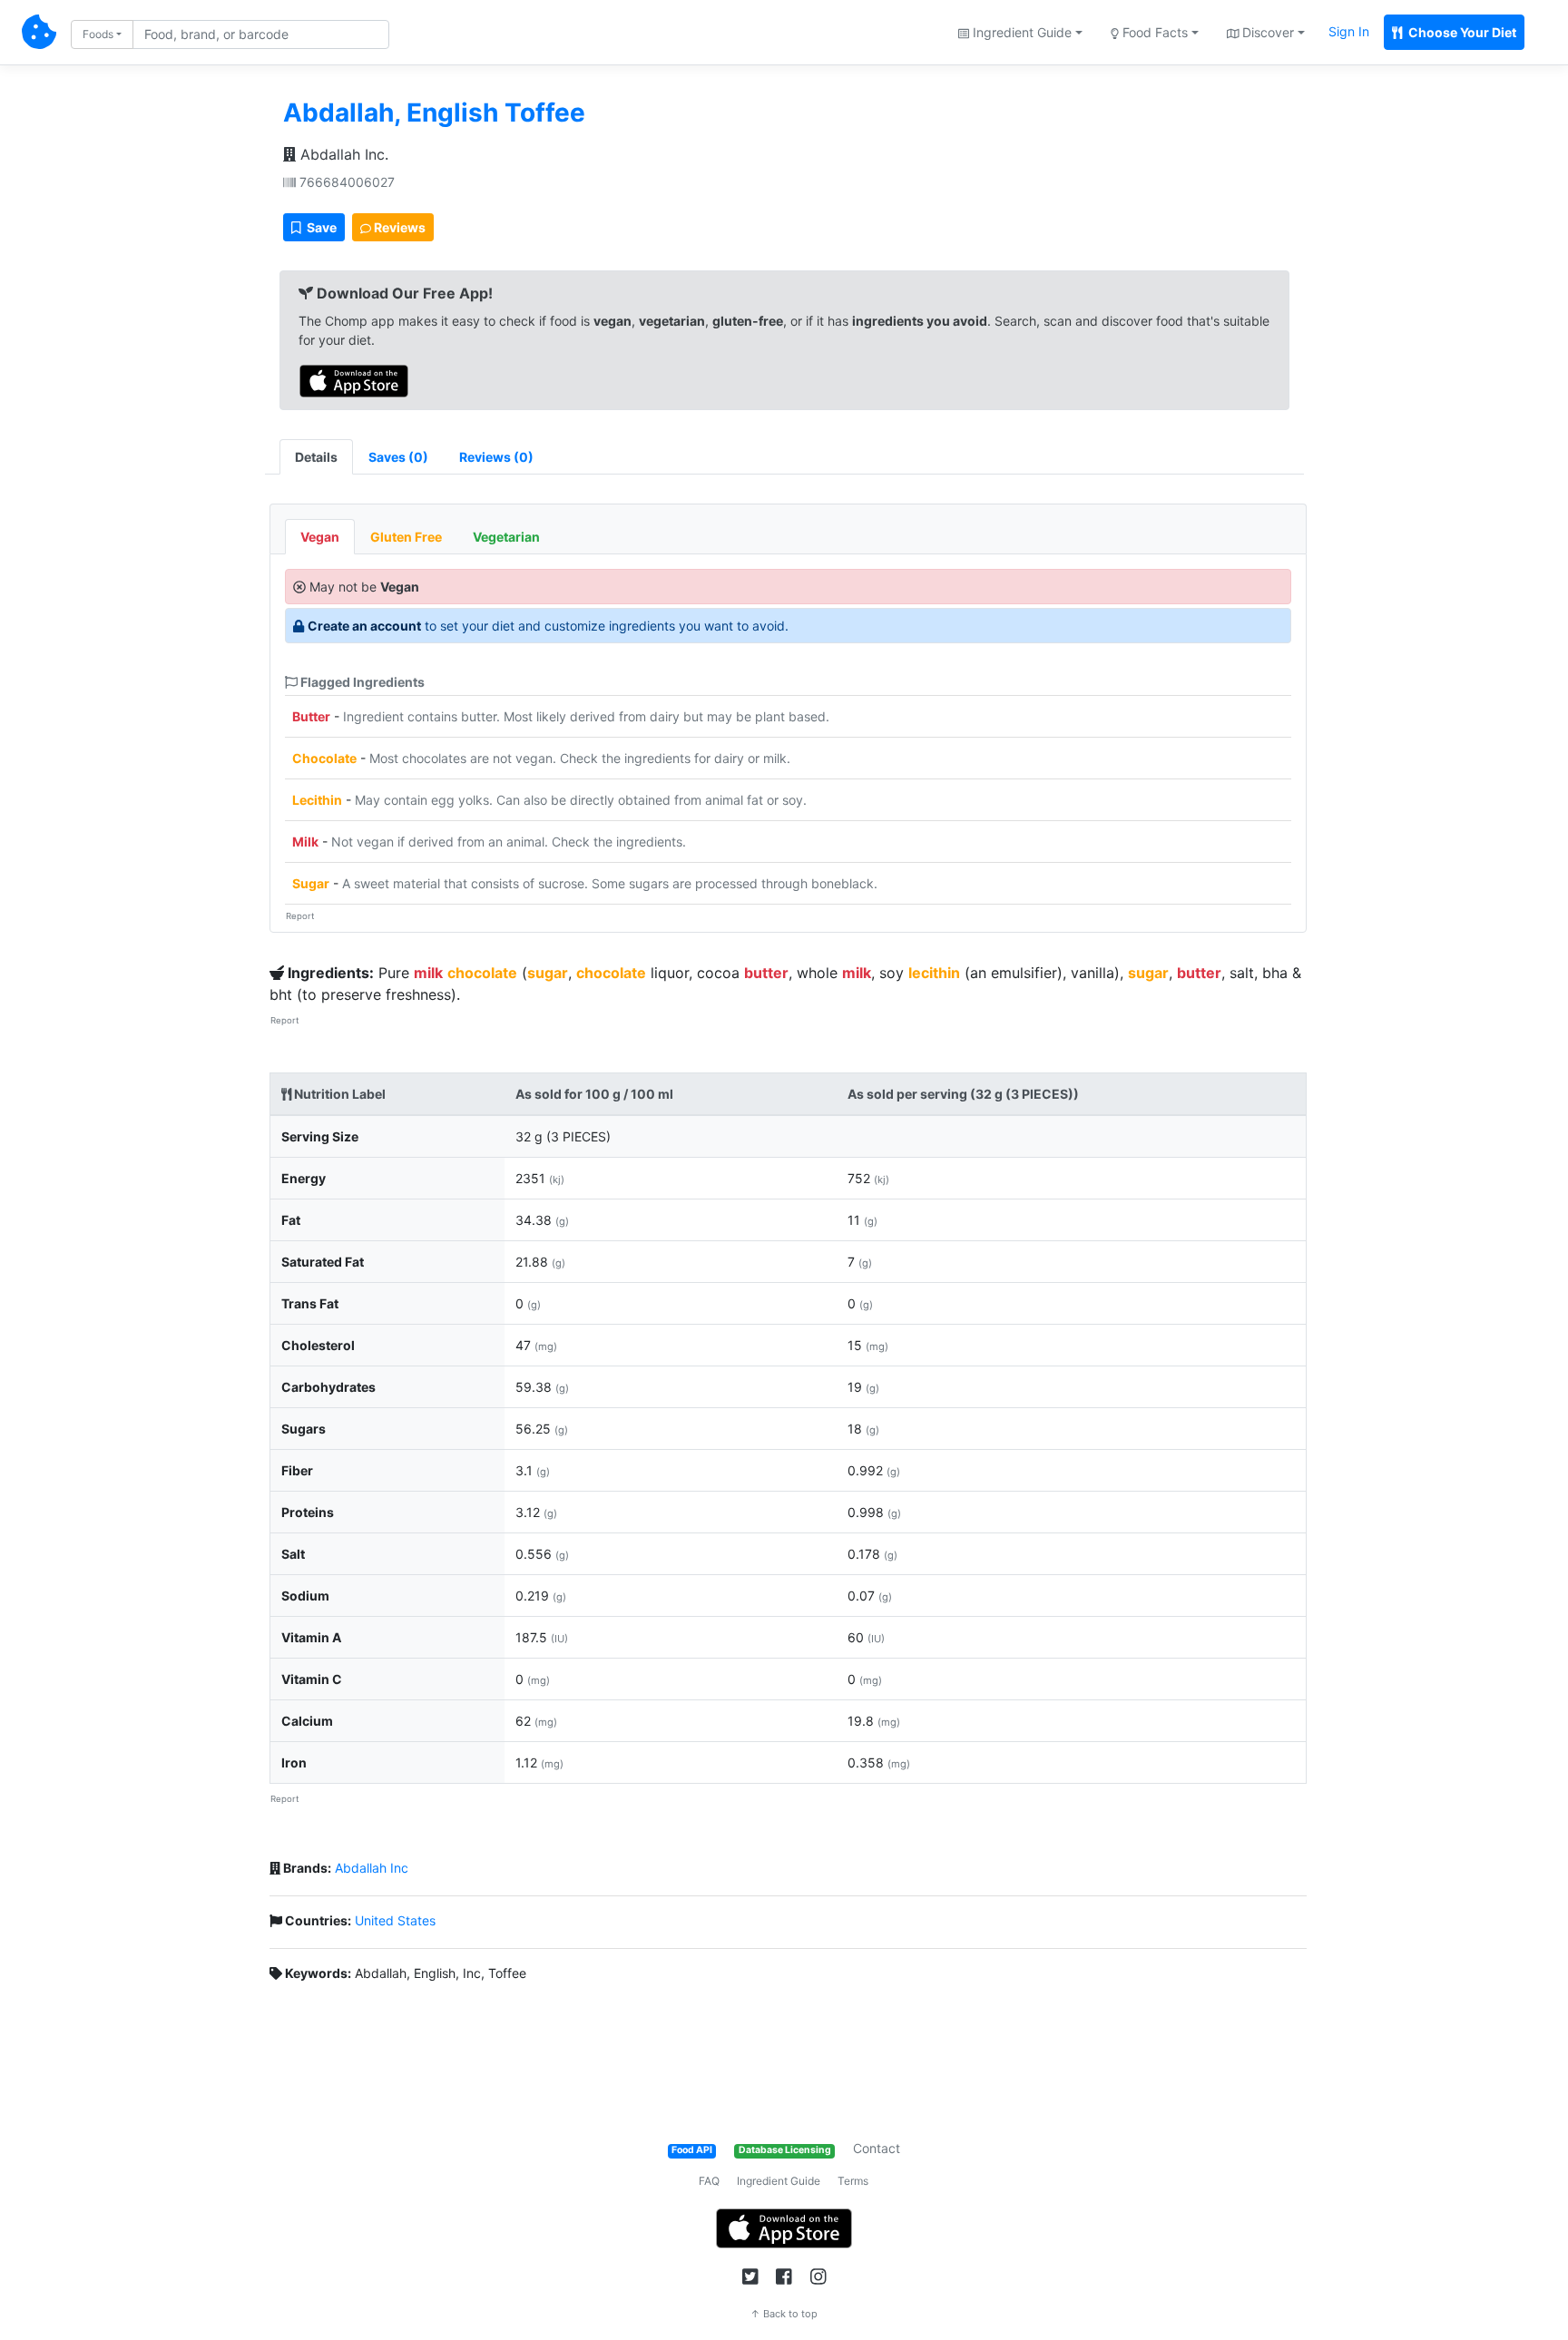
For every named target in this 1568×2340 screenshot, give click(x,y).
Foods (98, 34)
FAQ (709, 2181)
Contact (877, 2148)
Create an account (364, 626)
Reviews (398, 227)
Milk (305, 842)
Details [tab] (316, 457)
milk (428, 973)
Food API (692, 2150)
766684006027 (345, 182)
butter (766, 973)
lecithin (934, 973)
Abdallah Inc (372, 1868)
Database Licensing (785, 2150)
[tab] (398, 457)
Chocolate (324, 758)
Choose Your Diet (1461, 32)
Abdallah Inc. (342, 154)
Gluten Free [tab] (406, 537)
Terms (853, 2181)
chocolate (482, 973)
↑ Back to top (784, 2314)
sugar (548, 973)
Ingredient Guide (779, 2181)
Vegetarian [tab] (506, 537)
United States (395, 1920)
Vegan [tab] (320, 537)
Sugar (311, 883)
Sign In (1349, 31)
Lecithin (317, 800)
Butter (311, 716)
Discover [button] (1266, 32)
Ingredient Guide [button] (1020, 32)
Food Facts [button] (1153, 32)
